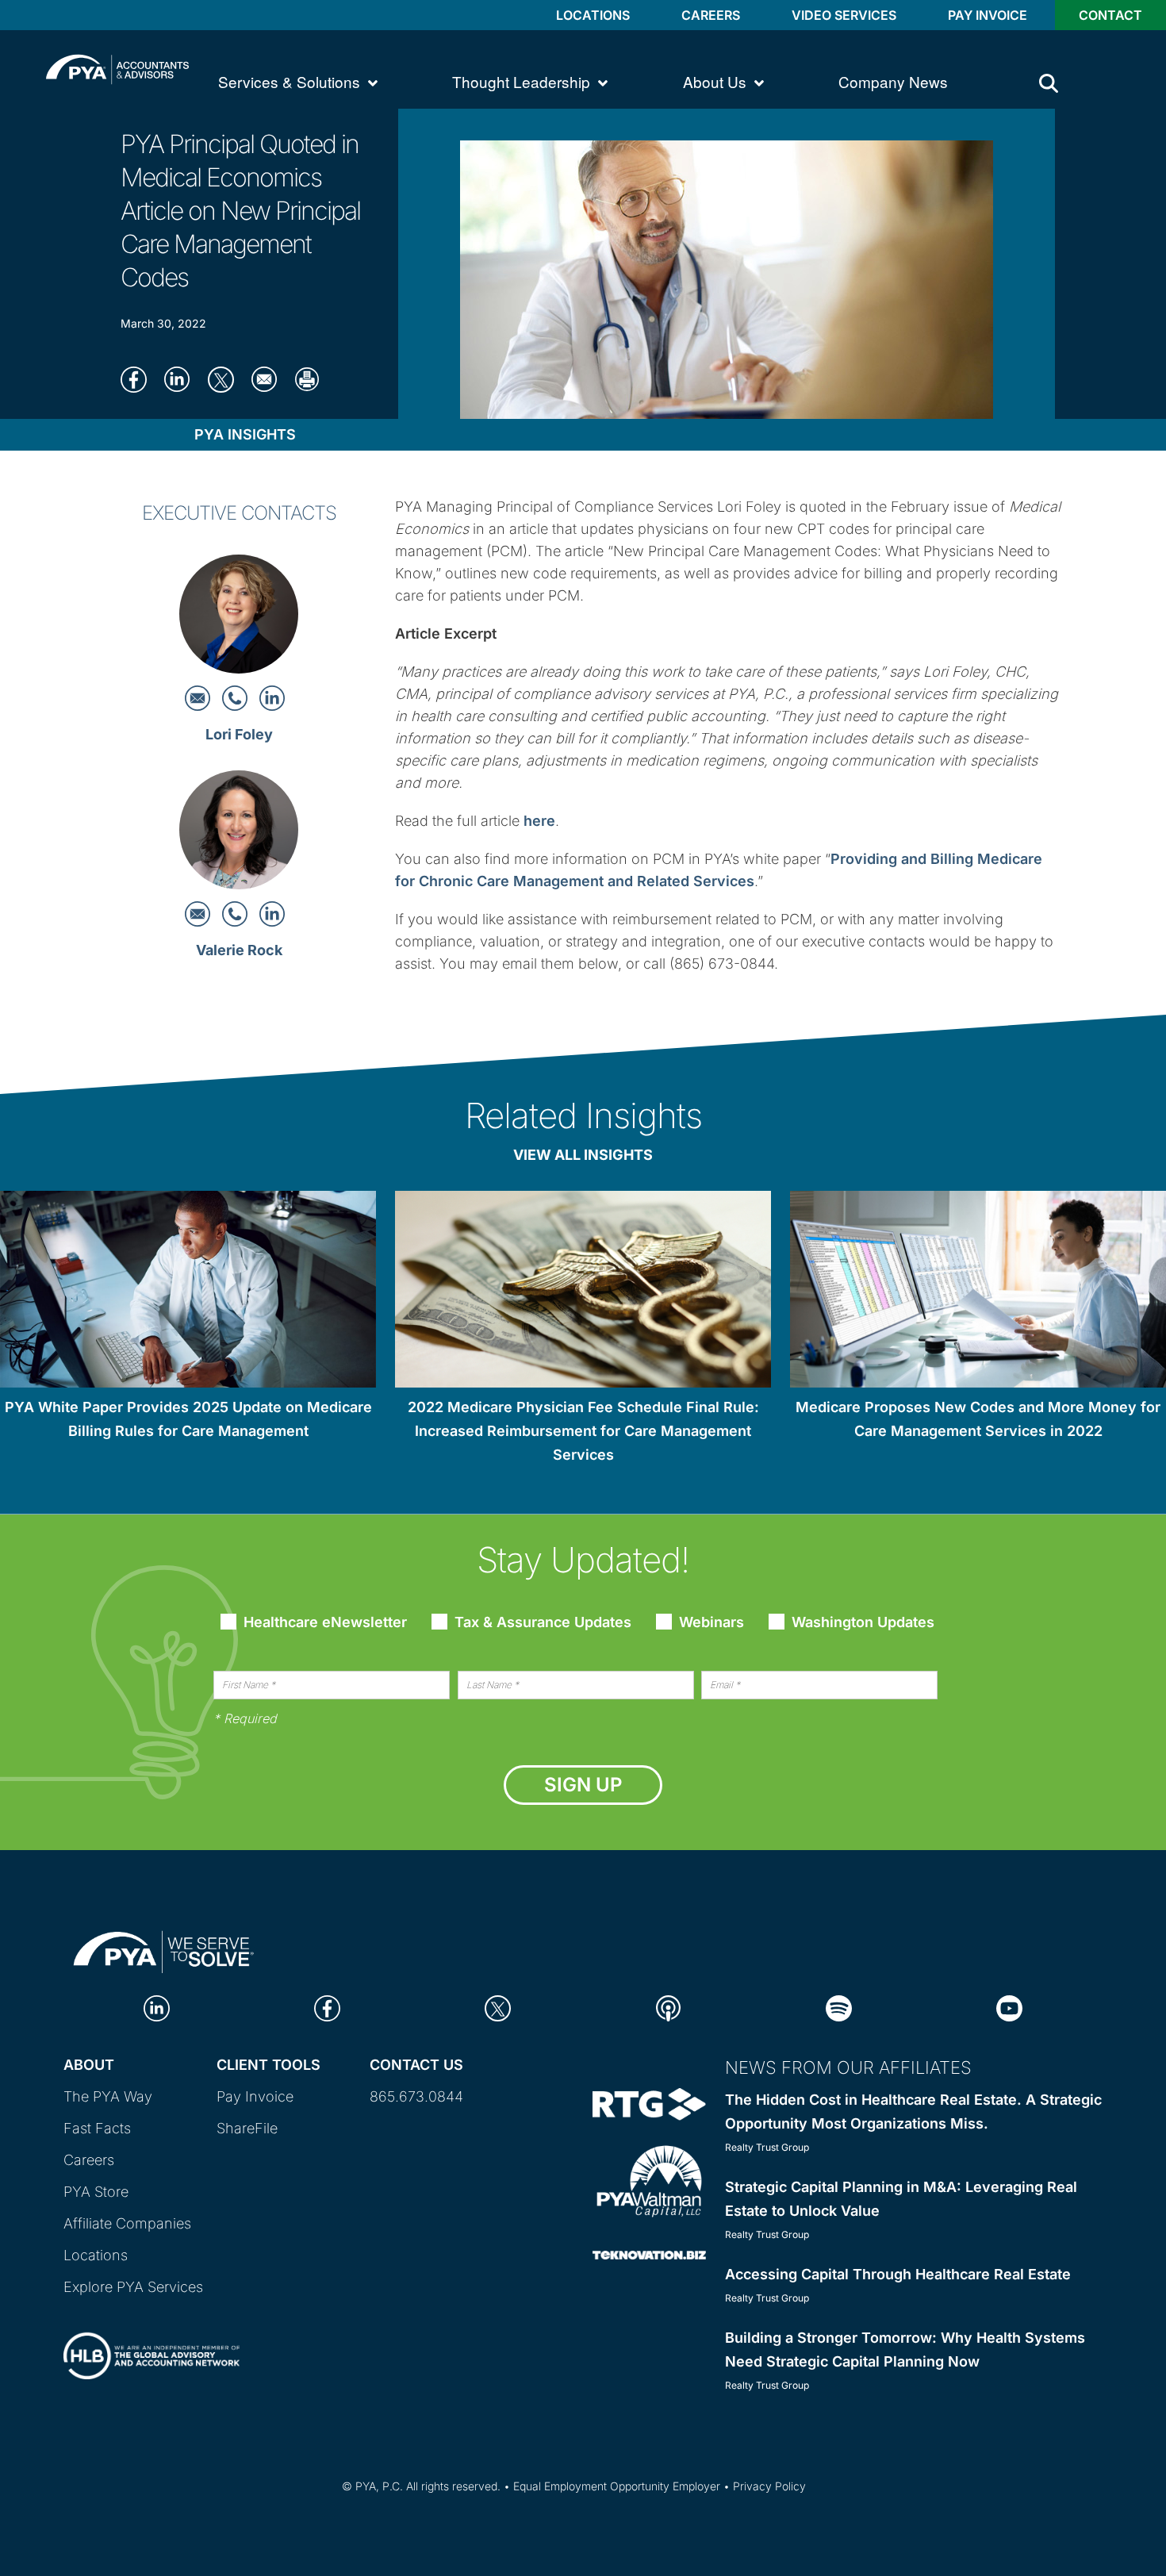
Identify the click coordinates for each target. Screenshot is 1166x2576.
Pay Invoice (988, 15)
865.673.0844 (416, 2096)
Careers (711, 15)
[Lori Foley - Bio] (239, 618)
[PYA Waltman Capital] (649, 2181)
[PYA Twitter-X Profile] (498, 2007)
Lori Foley (239, 734)
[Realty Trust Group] (649, 2103)
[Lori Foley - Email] (199, 697)
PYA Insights (245, 434)
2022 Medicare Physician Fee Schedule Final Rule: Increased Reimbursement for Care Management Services (583, 1431)
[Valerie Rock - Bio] (239, 835)
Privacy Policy (769, 2486)
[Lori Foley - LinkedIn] (272, 697)
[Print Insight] (313, 378)
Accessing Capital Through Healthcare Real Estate (898, 2274)
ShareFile (247, 2128)
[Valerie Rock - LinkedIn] (272, 913)
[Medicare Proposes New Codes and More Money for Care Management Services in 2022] (978, 1292)
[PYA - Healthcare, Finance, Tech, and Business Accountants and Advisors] (117, 68)
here (539, 821)
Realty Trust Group (767, 2147)
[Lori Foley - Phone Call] (237, 697)
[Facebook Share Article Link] (138, 378)
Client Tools (268, 2065)
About (89, 2065)
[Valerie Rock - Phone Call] (237, 913)
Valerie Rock (239, 950)
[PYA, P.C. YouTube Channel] (1009, 2007)
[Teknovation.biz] (649, 2254)
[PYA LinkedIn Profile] (157, 2007)
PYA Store (96, 2192)
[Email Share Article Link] (269, 378)
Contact (1110, 15)
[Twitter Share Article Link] (226, 378)
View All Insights (583, 1155)
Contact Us (416, 2065)
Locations (593, 15)
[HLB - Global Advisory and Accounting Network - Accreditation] (152, 2342)
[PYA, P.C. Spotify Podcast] (839, 2007)
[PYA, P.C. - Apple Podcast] (668, 2007)
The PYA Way (108, 2096)
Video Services (844, 15)
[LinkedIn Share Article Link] (182, 378)
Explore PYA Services (133, 2287)
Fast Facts (97, 2128)
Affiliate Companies (127, 2223)
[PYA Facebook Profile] (327, 2007)
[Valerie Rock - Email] (199, 913)
